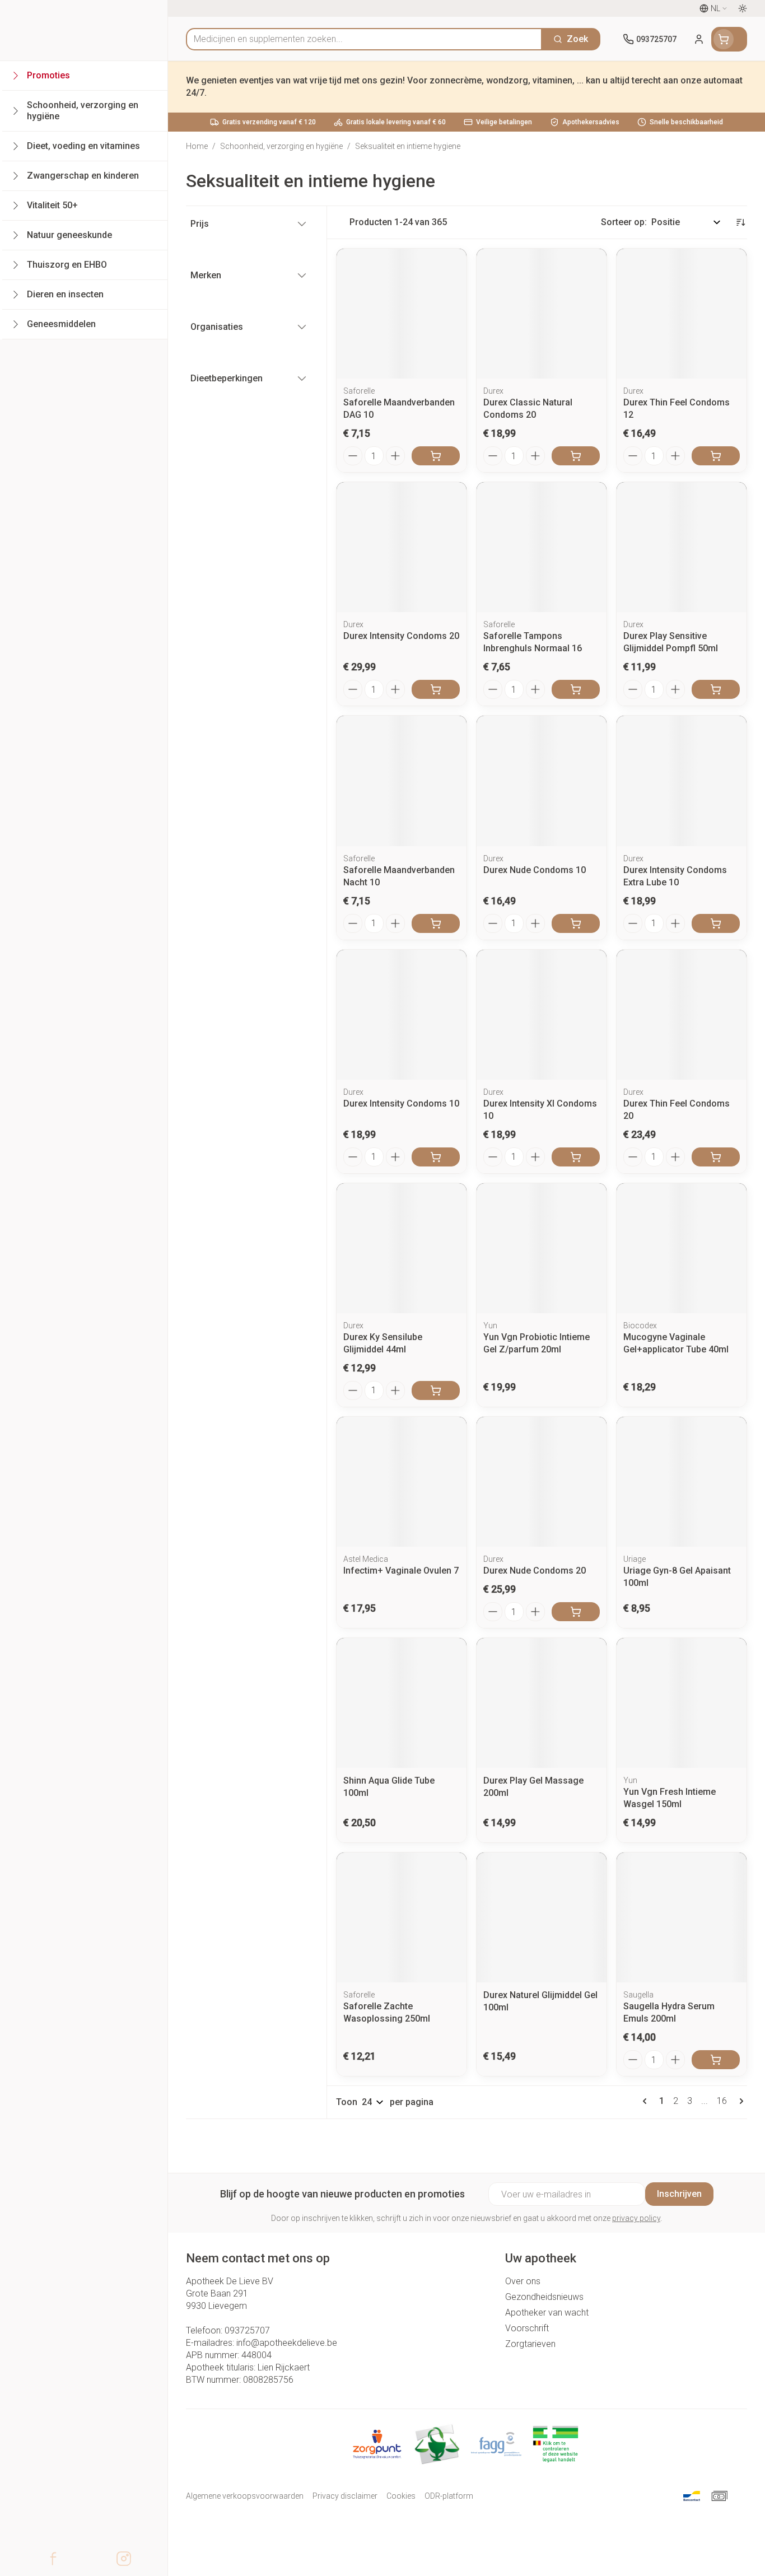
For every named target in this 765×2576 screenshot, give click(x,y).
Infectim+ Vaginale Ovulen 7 (401, 1571)
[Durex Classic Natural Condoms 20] (542, 314)
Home (197, 146)
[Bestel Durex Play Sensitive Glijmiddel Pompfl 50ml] (716, 689)
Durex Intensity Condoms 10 (401, 1103)
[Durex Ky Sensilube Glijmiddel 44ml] (402, 1248)
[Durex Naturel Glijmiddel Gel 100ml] (542, 1917)
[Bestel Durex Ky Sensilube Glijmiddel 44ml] (436, 1390)
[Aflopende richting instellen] (740, 222)
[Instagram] (124, 2559)
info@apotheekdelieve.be (287, 2343)
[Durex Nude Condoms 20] (542, 1482)
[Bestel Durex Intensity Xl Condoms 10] (576, 1157)
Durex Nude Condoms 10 (535, 870)
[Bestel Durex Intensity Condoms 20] (436, 689)
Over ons (523, 2281)
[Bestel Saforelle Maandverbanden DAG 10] (436, 456)
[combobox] (364, 39)
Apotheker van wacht (547, 2313)
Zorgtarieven (530, 2344)
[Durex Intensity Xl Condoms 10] (542, 1015)
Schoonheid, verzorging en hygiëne (281, 146)
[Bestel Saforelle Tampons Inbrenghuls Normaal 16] (576, 689)
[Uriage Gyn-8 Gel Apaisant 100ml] (682, 1482)
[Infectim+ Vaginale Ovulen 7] (402, 1482)
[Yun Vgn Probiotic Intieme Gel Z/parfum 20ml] (542, 1248)
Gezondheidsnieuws (544, 2297)
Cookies (401, 2496)
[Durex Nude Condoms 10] (542, 781)
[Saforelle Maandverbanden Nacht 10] (402, 781)
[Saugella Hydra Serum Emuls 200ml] (682, 1917)
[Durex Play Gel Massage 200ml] (542, 1703)
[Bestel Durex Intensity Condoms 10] (436, 1157)
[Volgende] (739, 2101)
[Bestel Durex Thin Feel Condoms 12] (716, 456)
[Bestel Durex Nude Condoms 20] (576, 1612)
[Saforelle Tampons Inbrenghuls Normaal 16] (542, 547)
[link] (647, 2101)
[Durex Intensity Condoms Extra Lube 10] (682, 781)
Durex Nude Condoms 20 (535, 1571)
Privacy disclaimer (345, 2496)
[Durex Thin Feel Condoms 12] (682, 314)
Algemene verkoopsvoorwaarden (245, 2496)
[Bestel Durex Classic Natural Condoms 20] (576, 456)
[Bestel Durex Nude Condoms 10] (576, 923)
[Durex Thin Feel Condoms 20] (682, 1015)
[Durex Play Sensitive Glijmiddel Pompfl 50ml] (682, 547)
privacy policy (636, 2218)
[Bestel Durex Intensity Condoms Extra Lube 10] (716, 923)
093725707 (247, 2330)
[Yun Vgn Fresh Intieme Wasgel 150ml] (682, 1703)
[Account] (699, 39)
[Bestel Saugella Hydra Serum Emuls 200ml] (716, 2060)
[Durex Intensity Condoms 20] (402, 547)
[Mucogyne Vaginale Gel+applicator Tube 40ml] (682, 1248)
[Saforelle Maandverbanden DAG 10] (402, 314)
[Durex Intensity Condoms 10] (402, 1015)
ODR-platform (449, 2496)
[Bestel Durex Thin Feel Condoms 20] (716, 1157)
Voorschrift (527, 2328)
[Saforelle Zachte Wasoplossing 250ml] (402, 1917)
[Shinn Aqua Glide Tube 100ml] (402, 1703)
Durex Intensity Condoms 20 (401, 636)
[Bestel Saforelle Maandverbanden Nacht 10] (436, 923)
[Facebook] (53, 2559)
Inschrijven (679, 2194)
